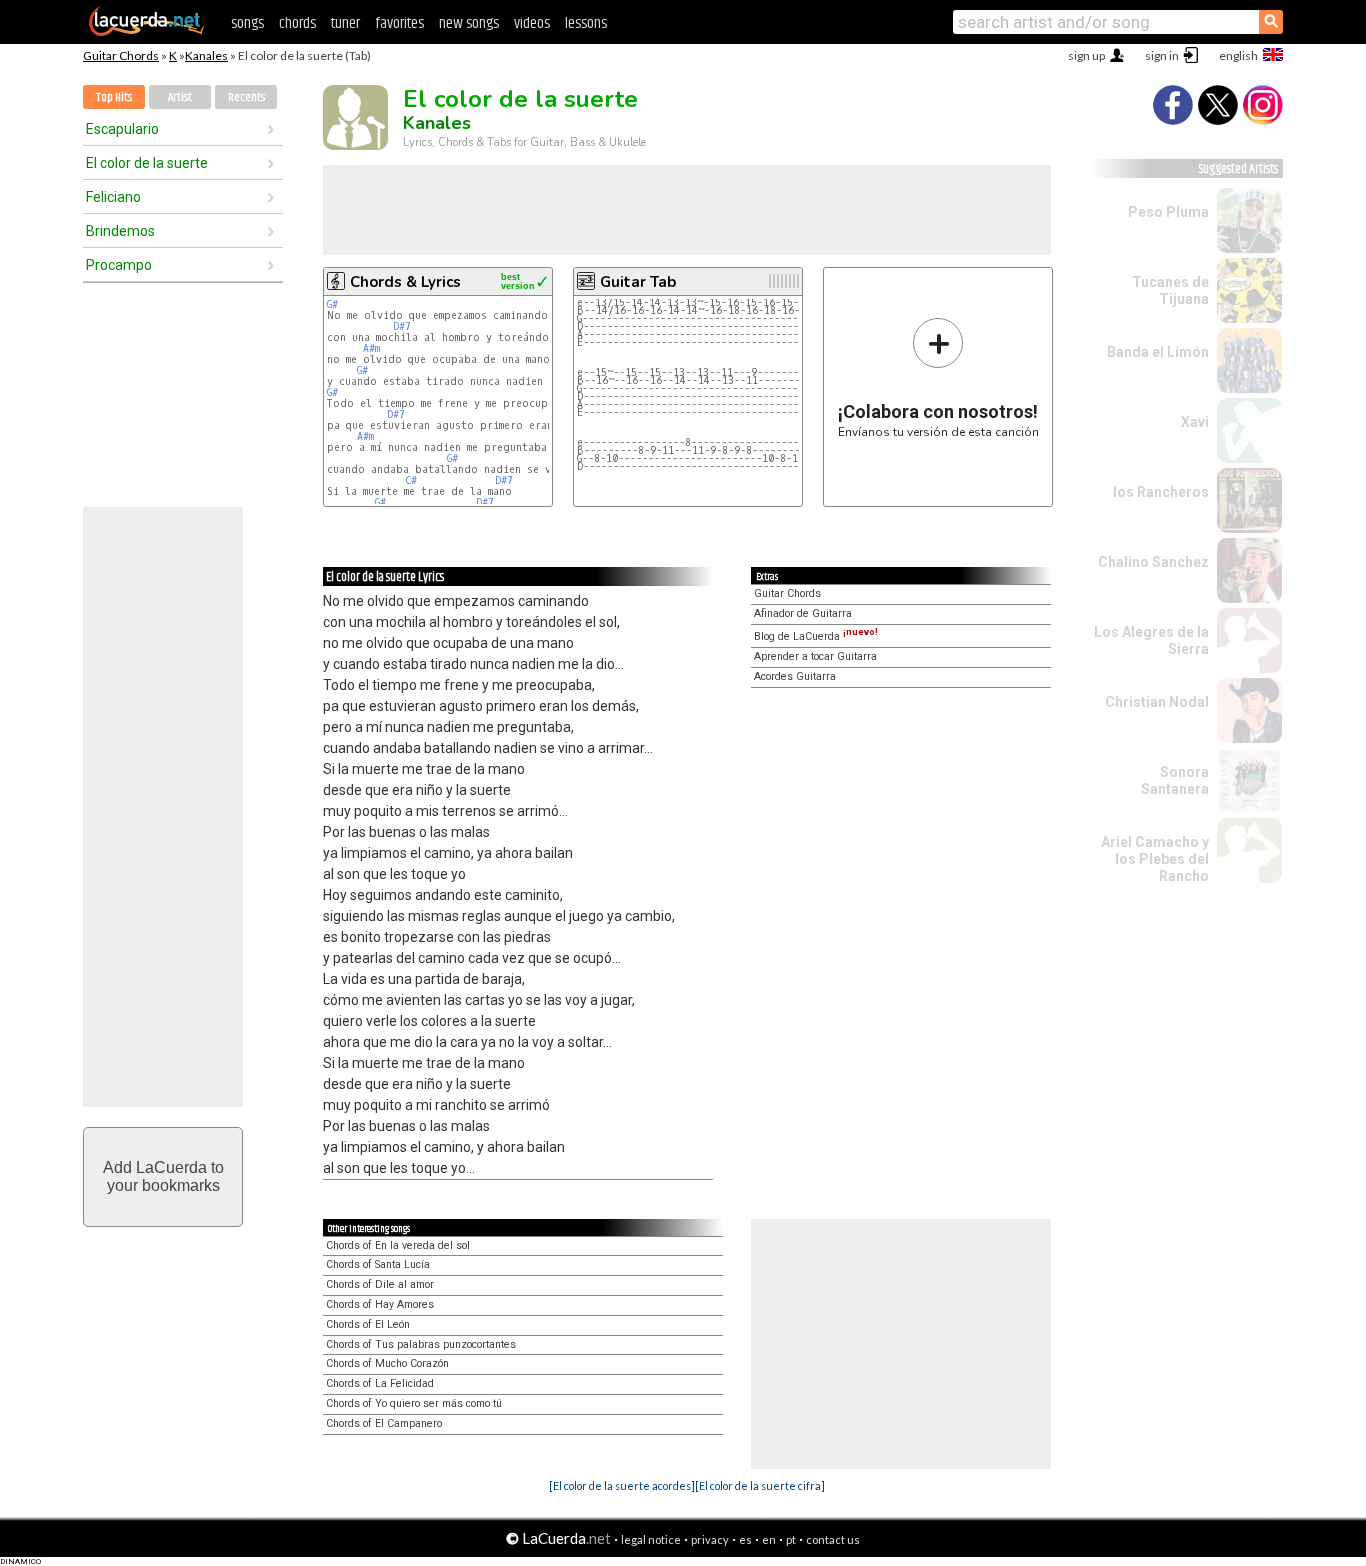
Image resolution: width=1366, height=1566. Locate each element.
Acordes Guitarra (795, 676)
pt (791, 1539)
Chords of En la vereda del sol (398, 1245)
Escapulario (122, 129)
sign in (1162, 55)
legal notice (651, 1539)
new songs (469, 23)
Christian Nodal (1157, 702)
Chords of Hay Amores (380, 1304)
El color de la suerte (147, 163)
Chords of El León (368, 1324)
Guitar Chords (121, 55)
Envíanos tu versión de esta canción (938, 377)
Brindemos (120, 231)
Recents (246, 97)
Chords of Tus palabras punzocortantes (421, 1344)
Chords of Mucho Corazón (387, 1363)
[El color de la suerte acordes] (622, 1485)
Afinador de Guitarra (803, 613)
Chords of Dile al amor (380, 1284)
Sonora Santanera (1175, 780)
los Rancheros (1161, 492)
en (769, 1539)
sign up (1086, 55)
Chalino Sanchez (1153, 562)
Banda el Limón (1158, 352)
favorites (399, 23)
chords (297, 23)
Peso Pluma (1168, 212)
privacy (710, 1539)
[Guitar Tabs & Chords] (147, 32)
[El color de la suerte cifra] (760, 1485)
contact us (833, 1539)
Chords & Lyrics (405, 282)
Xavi (1195, 422)
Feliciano (113, 197)
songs (247, 23)
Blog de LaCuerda (816, 636)
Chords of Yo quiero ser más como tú (414, 1403)
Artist (180, 97)
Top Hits (114, 97)
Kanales (206, 55)
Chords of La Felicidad (380, 1383)
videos (532, 23)
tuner (345, 23)
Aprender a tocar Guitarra (815, 656)
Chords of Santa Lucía (378, 1264)
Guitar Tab (638, 282)
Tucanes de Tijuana (1170, 290)
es (745, 1539)
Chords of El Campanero (384, 1423)
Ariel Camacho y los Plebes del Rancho (1155, 859)
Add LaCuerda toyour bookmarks (163, 1176)
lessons (586, 23)
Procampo (119, 265)
